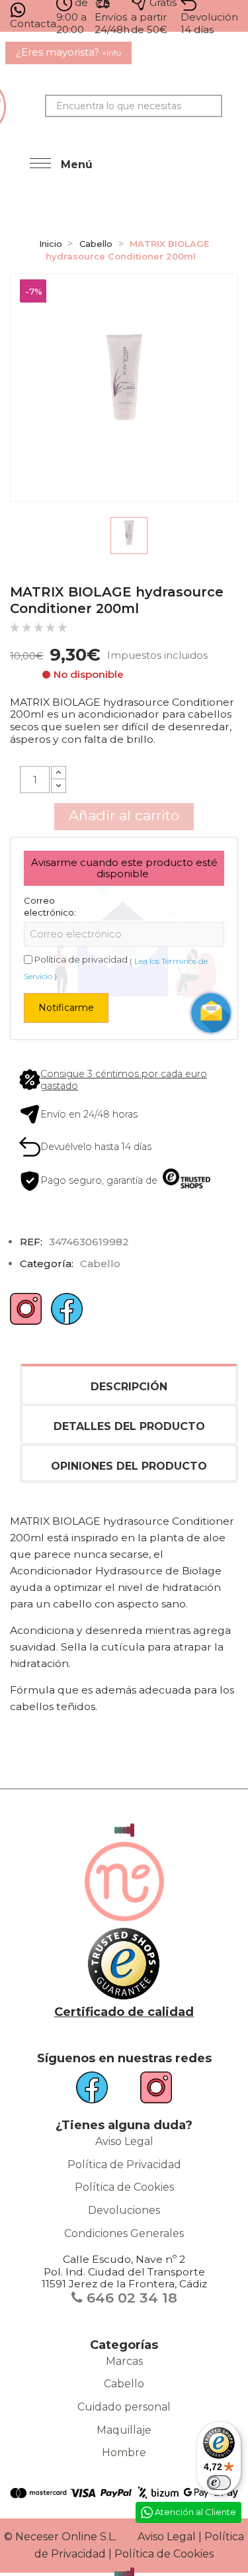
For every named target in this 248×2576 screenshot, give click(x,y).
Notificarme (66, 1008)
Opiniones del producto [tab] (129, 1466)
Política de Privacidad (124, 2165)
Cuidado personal (124, 2407)
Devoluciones (124, 2210)
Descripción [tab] (129, 1387)
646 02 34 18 (130, 2298)
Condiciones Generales (124, 2233)
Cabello (124, 2384)
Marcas (124, 2361)
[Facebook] (67, 1314)
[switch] (219, 2483)
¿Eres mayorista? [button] (68, 52)
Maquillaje (124, 2430)
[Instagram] (26, 1314)
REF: (31, 1242)
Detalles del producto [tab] (129, 1426)
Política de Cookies (124, 2187)
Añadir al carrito (124, 815)
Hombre (124, 2453)
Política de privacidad (81, 959)
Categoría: (47, 1264)
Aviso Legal (124, 2141)
